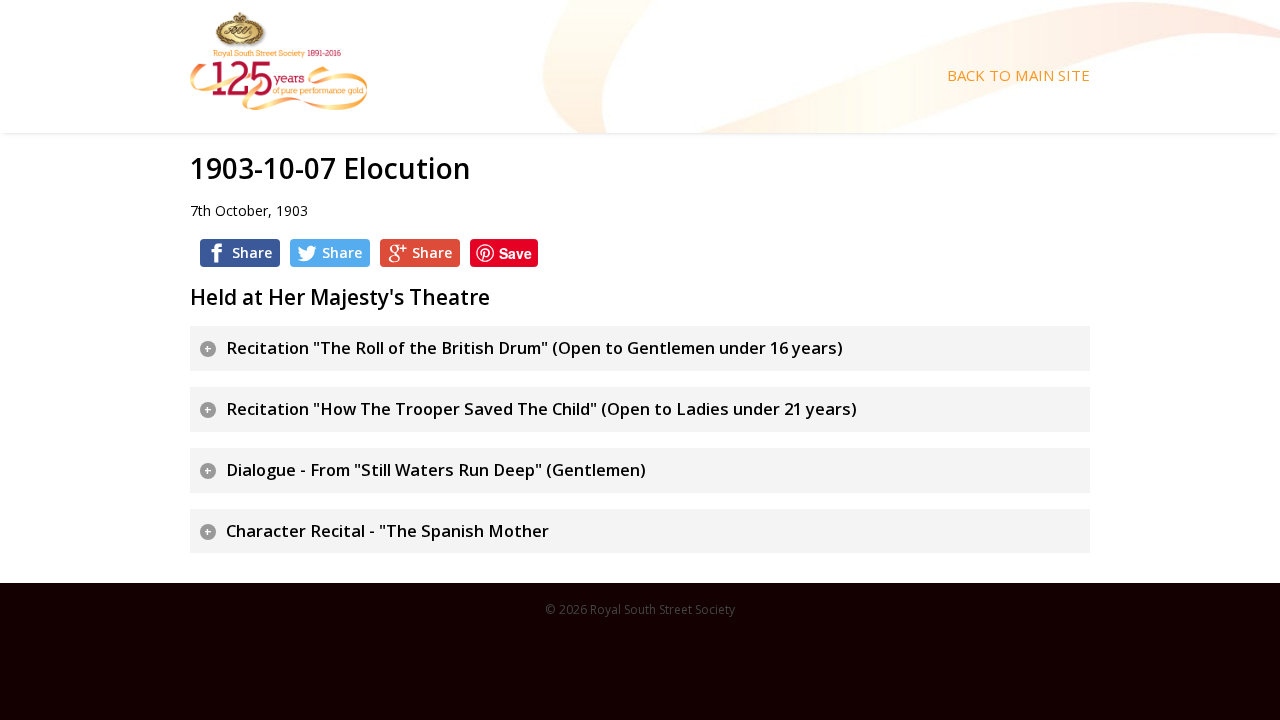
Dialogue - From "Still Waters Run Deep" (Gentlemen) (436, 470)
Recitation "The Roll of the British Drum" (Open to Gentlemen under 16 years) (534, 348)
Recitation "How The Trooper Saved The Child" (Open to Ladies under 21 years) (541, 409)
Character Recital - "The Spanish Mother (387, 531)
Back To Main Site (1018, 75)
